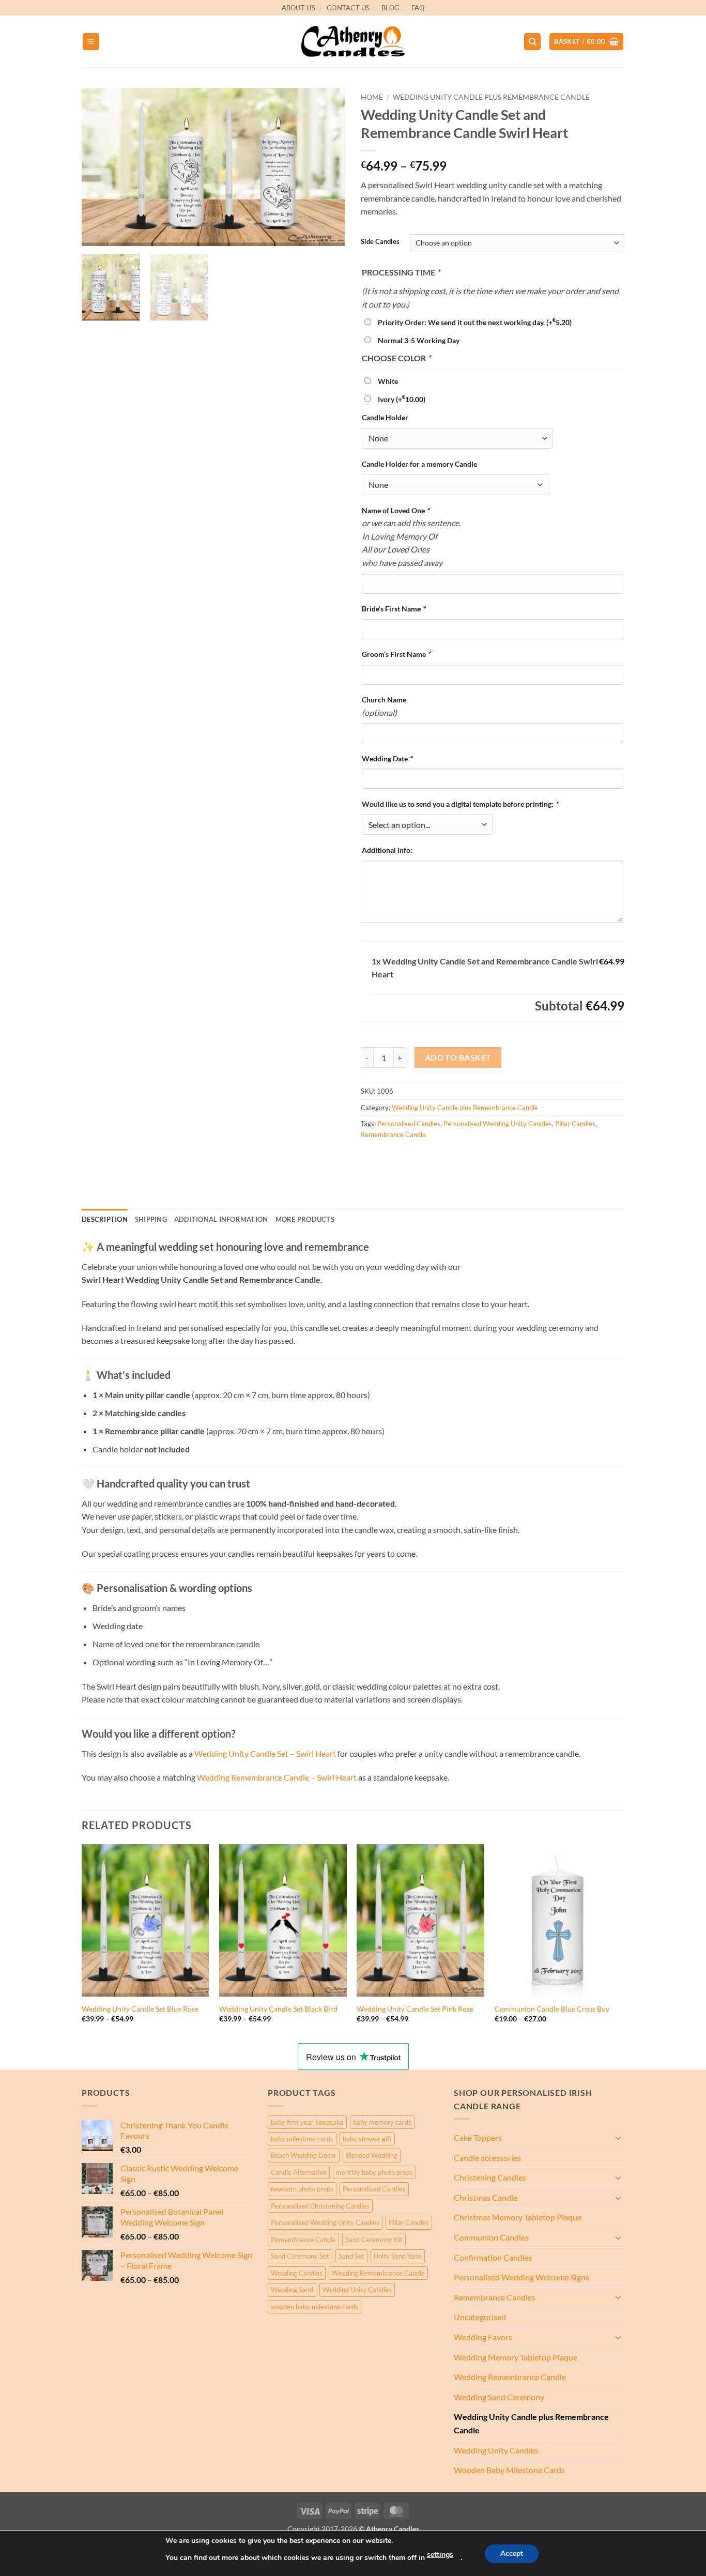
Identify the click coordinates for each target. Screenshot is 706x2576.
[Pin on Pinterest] (426, 1157)
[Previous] (100, 167)
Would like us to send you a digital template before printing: (460, 804)
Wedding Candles (297, 2273)
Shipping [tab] (151, 1219)
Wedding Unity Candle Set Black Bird (278, 2009)
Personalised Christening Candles (320, 2206)
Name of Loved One (396, 510)
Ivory (402, 399)
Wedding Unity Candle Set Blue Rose (140, 2009)
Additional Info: (387, 850)
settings (440, 2555)
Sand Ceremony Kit (374, 2240)
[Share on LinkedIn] (445, 1157)
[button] (91, 42)
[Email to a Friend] (408, 1157)
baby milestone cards (302, 2139)
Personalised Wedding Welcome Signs (521, 2277)
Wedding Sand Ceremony (499, 2397)
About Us (298, 8)
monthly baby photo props (374, 2172)
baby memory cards (382, 2122)
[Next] (327, 167)
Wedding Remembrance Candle (378, 2273)
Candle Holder (385, 417)
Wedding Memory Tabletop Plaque (516, 2357)
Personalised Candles (409, 1124)
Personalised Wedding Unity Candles (498, 1124)
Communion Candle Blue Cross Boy (552, 2009)
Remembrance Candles (495, 2297)
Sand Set (351, 2256)
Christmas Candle (486, 2197)
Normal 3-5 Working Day (419, 340)
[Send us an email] (630, 13)
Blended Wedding (372, 2155)
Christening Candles (490, 2177)
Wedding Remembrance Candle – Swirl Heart (278, 1777)
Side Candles (380, 242)
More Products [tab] (305, 1219)
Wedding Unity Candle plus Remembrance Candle (491, 97)
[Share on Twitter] (389, 1157)
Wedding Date (387, 758)
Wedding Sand (292, 2290)
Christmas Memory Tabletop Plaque (518, 2217)
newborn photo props (302, 2189)
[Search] (532, 42)
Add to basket (458, 1057)
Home (372, 97)
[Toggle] (618, 2138)
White (388, 381)
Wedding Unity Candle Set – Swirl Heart (265, 1753)
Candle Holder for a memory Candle (419, 464)
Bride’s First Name (394, 609)
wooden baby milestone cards (314, 2307)
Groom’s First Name (396, 654)
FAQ (418, 8)
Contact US (348, 8)
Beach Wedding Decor (304, 2155)
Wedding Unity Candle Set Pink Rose (415, 2009)
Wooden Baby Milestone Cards (509, 2470)
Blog (390, 8)
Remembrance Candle (393, 1134)
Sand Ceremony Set (300, 2256)
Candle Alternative (299, 2172)
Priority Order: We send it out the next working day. (475, 322)
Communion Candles (491, 2237)
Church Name (384, 700)
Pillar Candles (575, 1124)
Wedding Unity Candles (357, 2290)
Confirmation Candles (493, 2257)
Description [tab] (105, 1219)
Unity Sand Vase (398, 2256)
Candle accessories (487, 2158)
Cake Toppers (478, 2137)
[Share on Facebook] (370, 1157)
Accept (512, 2554)
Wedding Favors (483, 2337)
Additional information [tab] (221, 1219)
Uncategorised (480, 2317)
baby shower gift (367, 2139)
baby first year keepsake (307, 2122)
